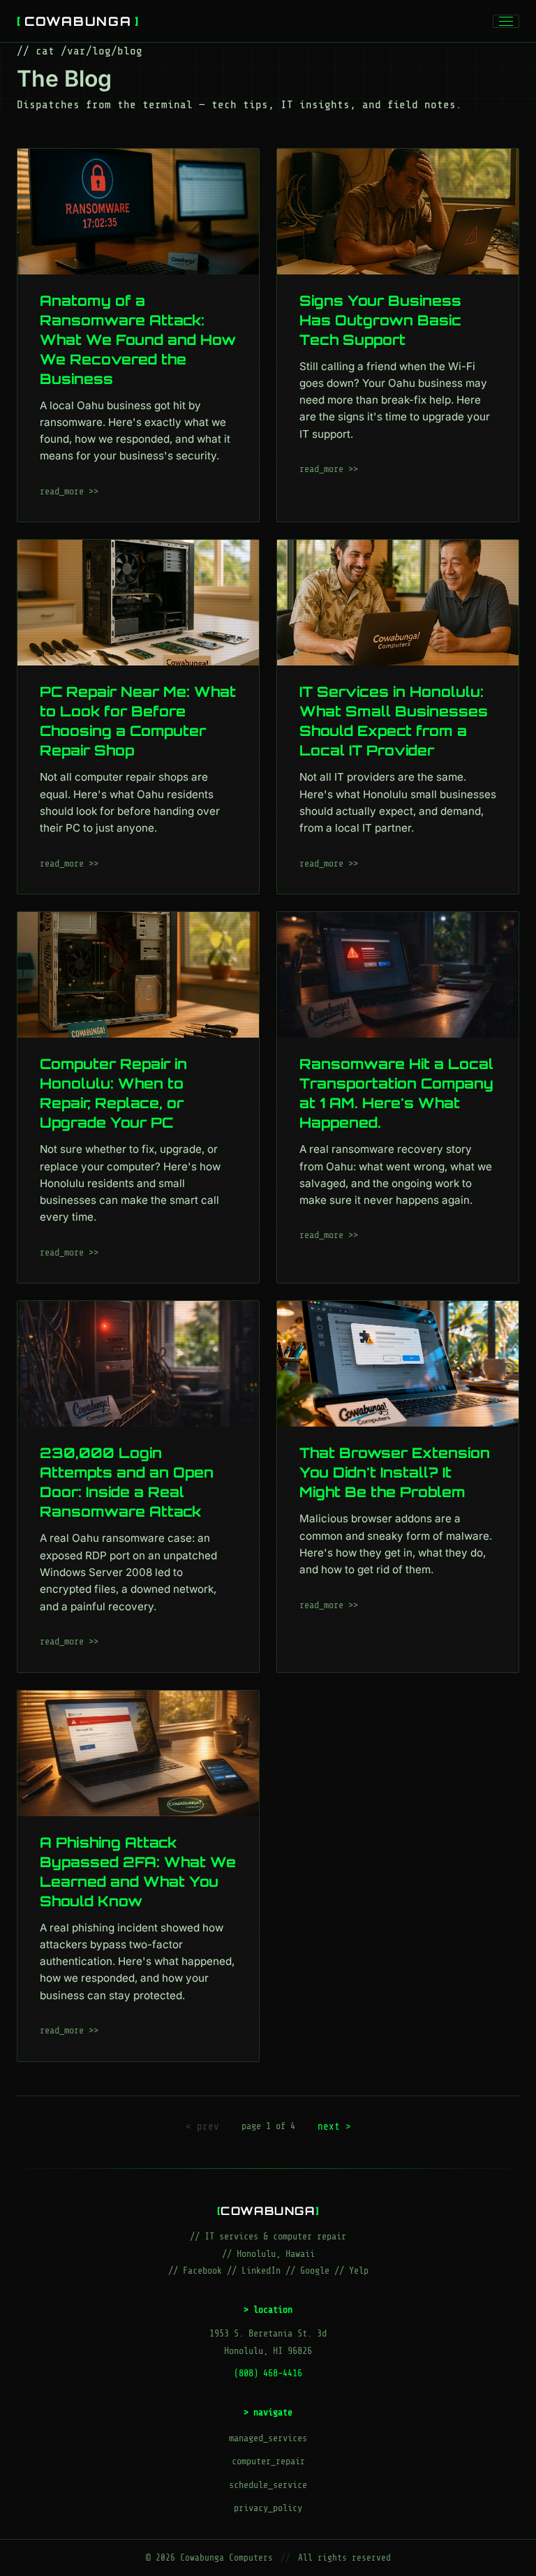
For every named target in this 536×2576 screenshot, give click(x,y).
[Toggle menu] (506, 21)
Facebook (202, 2270)
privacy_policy (268, 2508)
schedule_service (268, 2485)
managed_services (268, 2438)
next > (334, 2126)
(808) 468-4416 (268, 2373)
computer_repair (268, 2461)
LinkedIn (261, 2270)
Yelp (359, 2270)
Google (315, 2270)
